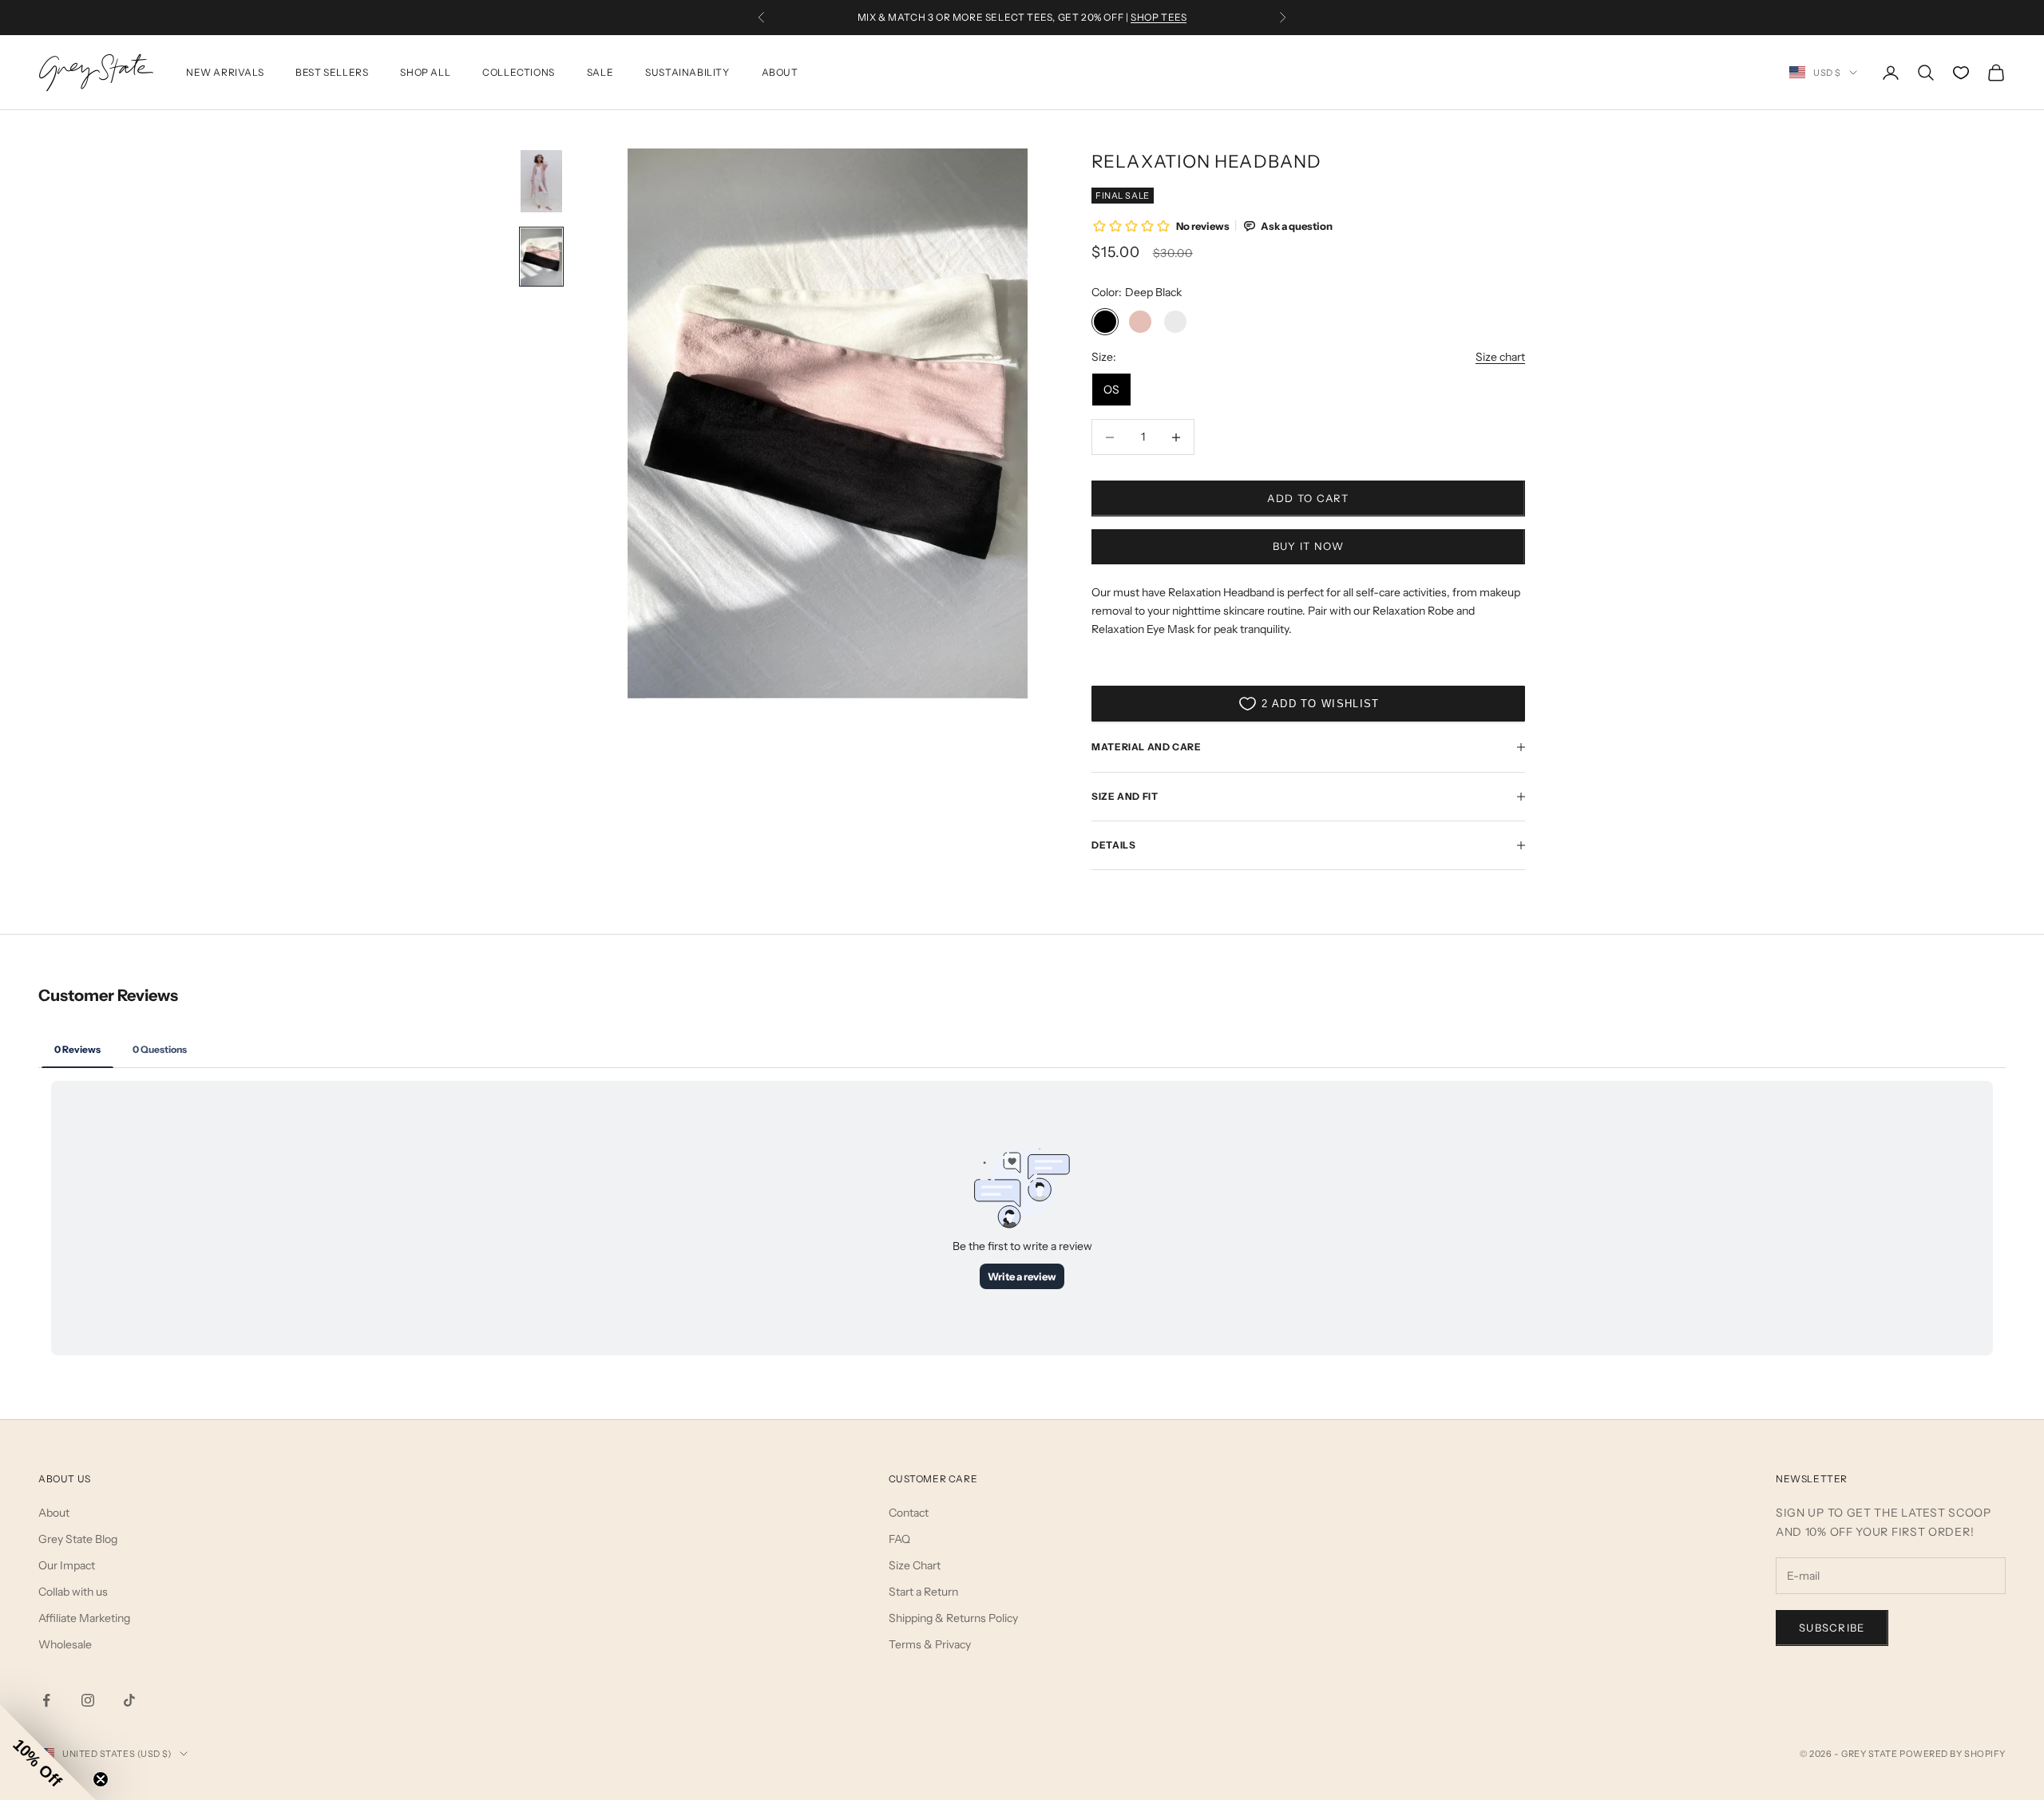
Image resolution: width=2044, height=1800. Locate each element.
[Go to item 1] (541, 181)
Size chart (1500, 357)
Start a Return (923, 1592)
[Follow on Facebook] (46, 1700)
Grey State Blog (78, 1539)
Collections (519, 72)
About (780, 72)
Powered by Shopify (1953, 1754)
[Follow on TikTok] (129, 1700)
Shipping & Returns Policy (953, 1618)
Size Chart (915, 1565)
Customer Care (933, 1479)
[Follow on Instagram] (88, 1700)
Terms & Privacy (930, 1644)
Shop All (425, 72)
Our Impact (67, 1565)
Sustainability (687, 72)
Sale (600, 72)
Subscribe (1832, 1628)
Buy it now (1309, 546)
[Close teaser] (101, 1779)
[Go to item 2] (541, 257)
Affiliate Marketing (84, 1618)
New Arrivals (225, 72)
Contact (909, 1513)
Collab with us (73, 1592)
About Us (65, 1479)
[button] (48, 1752)
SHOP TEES (1159, 17)
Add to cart (1308, 498)
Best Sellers (332, 72)
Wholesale (65, 1644)
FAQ (899, 1539)
